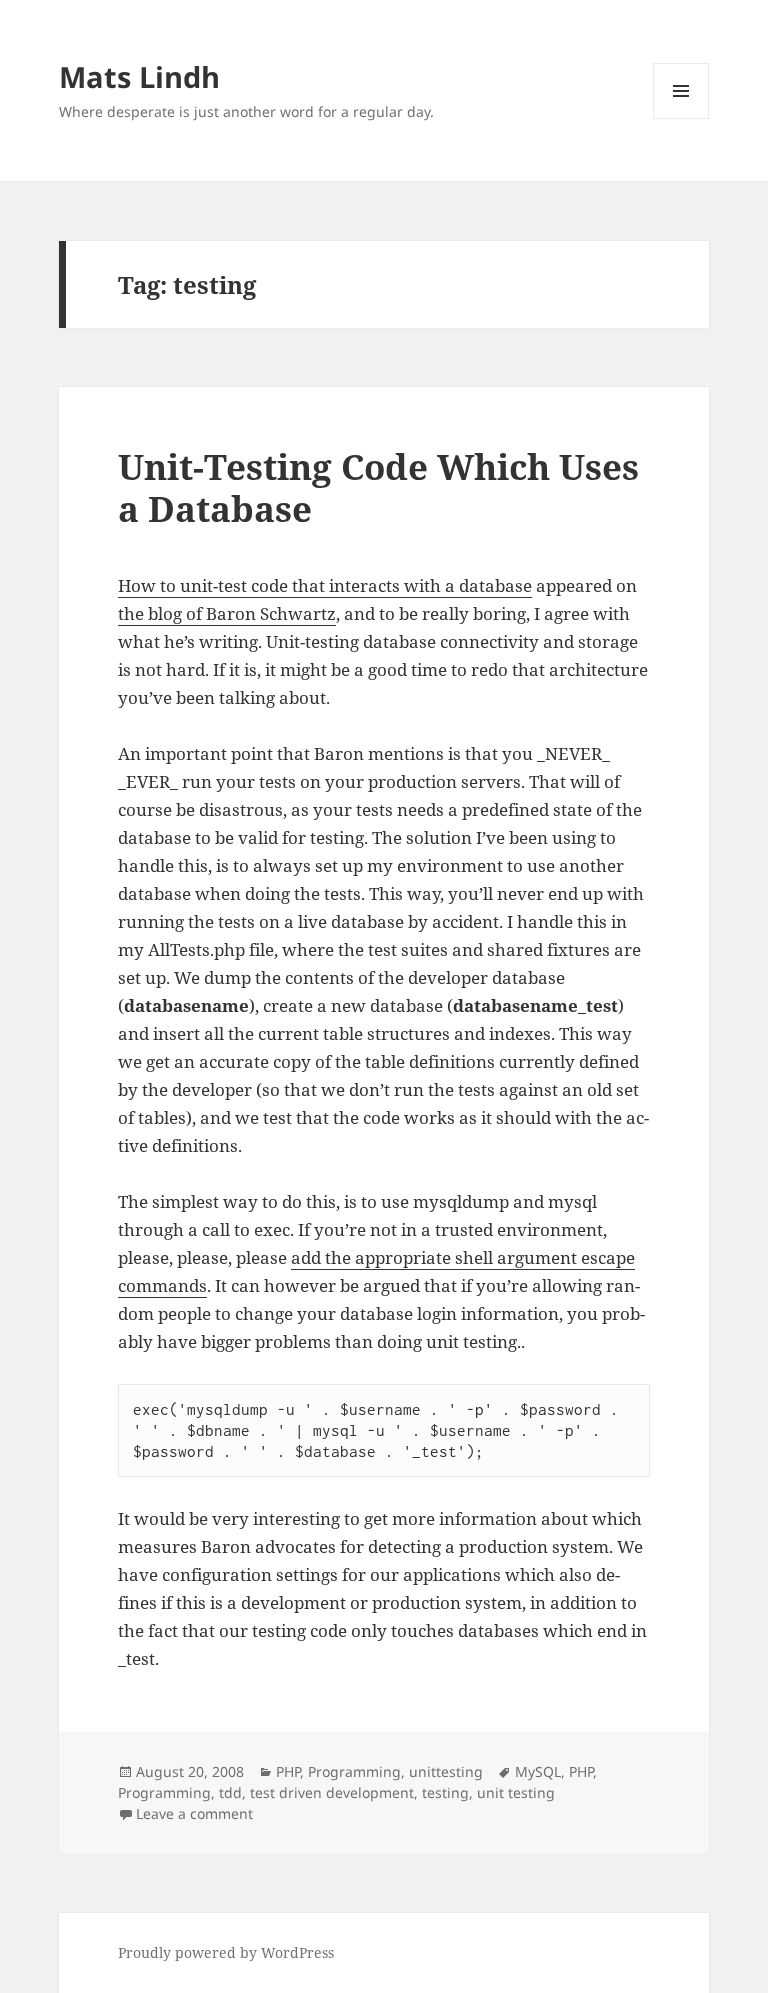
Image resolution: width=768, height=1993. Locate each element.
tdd (230, 1792)
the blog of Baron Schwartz (227, 613)
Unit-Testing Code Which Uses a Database (378, 487)
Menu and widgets (681, 118)
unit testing (516, 1792)
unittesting (446, 1771)
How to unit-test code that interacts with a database (325, 585)
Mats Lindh (139, 76)
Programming (354, 1771)
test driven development (332, 1792)
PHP (288, 1771)
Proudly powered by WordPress (226, 1952)
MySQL (538, 1771)
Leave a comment (194, 1813)
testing (445, 1792)
